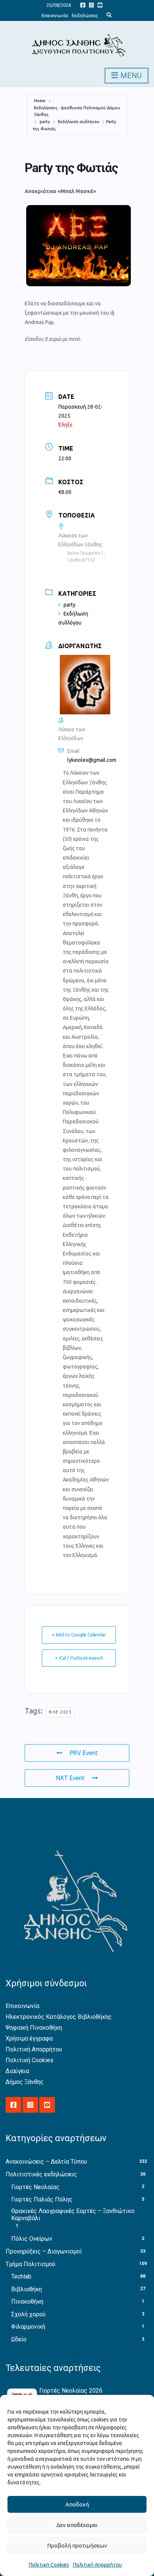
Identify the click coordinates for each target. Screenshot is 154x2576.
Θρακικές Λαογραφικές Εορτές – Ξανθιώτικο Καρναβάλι (73, 2215)
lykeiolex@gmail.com (92, 760)
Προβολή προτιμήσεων (77, 2546)
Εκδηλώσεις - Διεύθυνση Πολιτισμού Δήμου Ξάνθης (77, 111)
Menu (130, 76)
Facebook (83, 5)
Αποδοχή (77, 2504)
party (45, 122)
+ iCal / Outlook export (79, 1658)
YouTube (100, 5)
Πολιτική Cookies (49, 2565)
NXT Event (70, 1778)
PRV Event (84, 1753)
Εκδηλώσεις (85, 15)
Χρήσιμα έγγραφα (29, 2038)
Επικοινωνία (55, 15)
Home (40, 101)
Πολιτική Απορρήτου (97, 2565)
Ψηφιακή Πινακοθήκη (34, 2028)
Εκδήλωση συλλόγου (79, 122)
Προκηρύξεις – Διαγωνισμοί (44, 2251)
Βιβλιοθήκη (27, 2289)
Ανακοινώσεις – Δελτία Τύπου (46, 2162)
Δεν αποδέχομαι (77, 2525)
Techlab (21, 2276)
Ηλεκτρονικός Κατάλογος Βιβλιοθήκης (59, 2017)
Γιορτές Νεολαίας (35, 2187)
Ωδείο (19, 2339)
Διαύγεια (17, 2071)
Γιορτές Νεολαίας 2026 (71, 2391)
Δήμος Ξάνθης (25, 2082)
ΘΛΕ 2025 (60, 1712)
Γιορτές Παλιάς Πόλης (42, 2199)
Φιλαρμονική (28, 2327)
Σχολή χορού (28, 2314)
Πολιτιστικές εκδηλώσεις (41, 2174)
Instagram (91, 5)
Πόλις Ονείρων (32, 2239)
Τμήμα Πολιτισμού (30, 2264)
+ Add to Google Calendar (79, 1635)
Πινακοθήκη (27, 2302)
